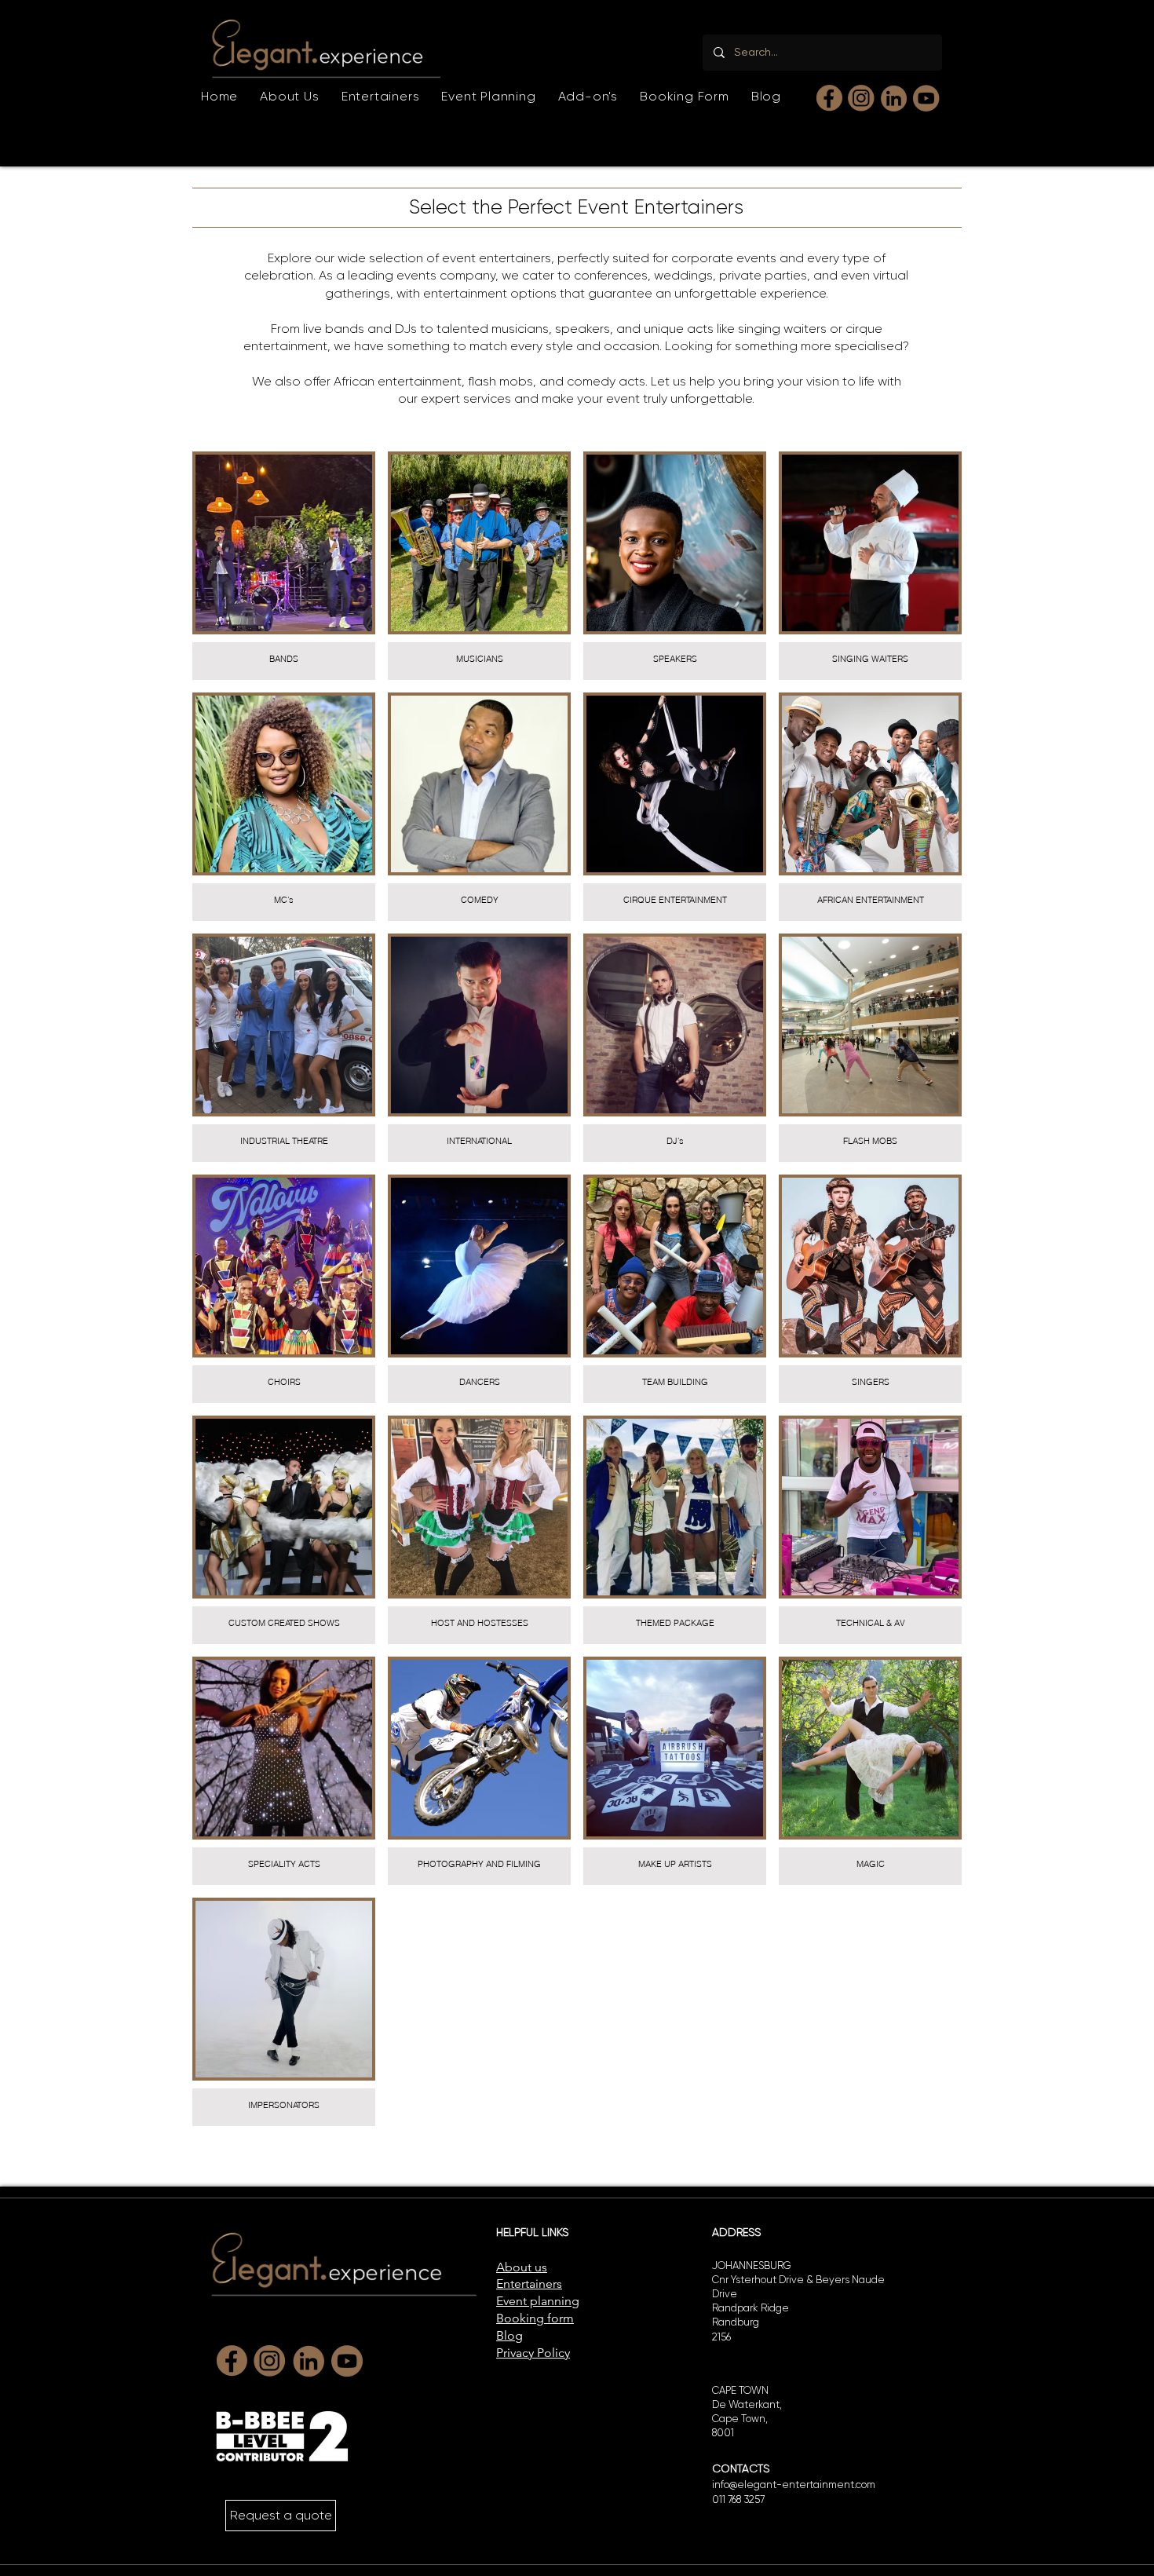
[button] (381, 96)
